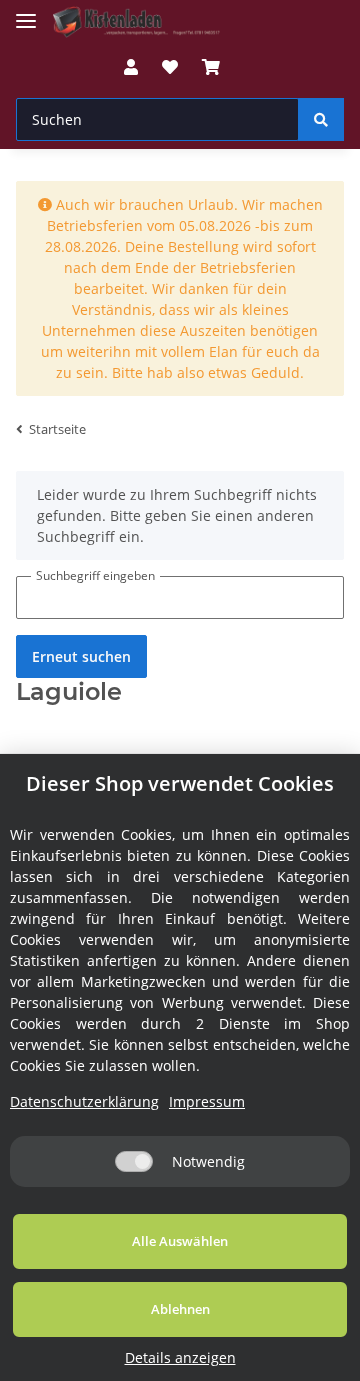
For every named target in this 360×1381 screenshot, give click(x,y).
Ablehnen (180, 1309)
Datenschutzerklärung (84, 1101)
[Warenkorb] (211, 67)
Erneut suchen (81, 656)
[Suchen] (321, 119)
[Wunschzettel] (170, 67)
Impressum (207, 1101)
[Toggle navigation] (26, 12)
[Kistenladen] (144, 22)
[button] (131, 67)
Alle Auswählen (180, 1241)
